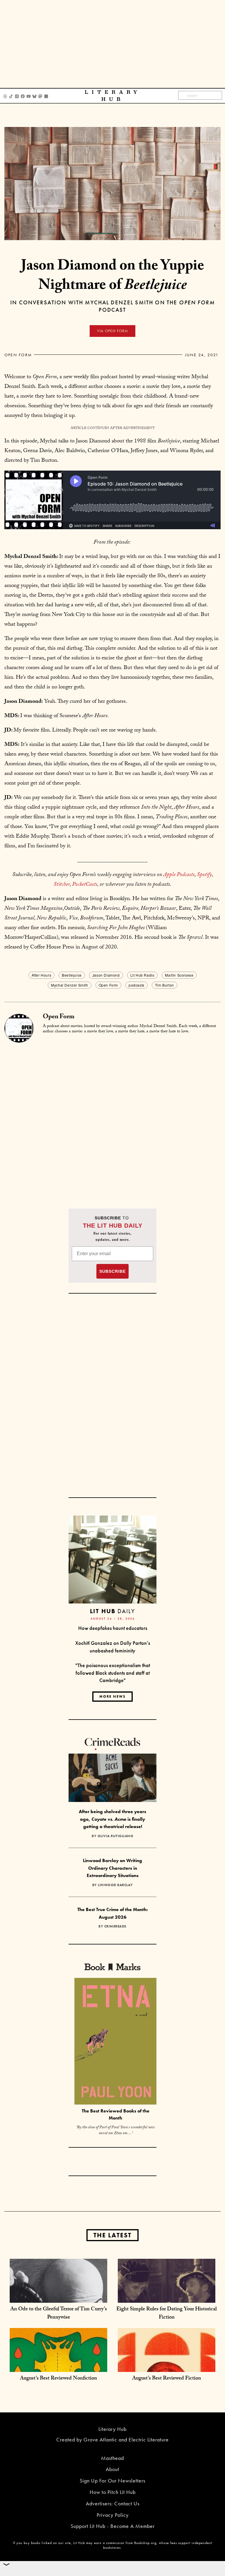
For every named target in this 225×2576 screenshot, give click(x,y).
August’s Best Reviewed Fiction (167, 2379)
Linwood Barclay (115, 1885)
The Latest (112, 2235)
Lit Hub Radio (143, 975)
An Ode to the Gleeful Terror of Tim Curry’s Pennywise (59, 2314)
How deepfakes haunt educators (113, 1628)
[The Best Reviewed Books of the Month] (115, 2042)
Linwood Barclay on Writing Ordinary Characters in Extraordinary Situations (112, 1868)
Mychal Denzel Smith (69, 985)
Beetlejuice (72, 975)
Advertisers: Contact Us (113, 2503)
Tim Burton (165, 985)
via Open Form (112, 331)
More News (112, 1696)
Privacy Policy (113, 2515)
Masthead (112, 2458)
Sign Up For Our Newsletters (112, 2481)
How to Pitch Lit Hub (113, 2492)
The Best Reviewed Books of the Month (116, 2115)
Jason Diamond (106, 975)
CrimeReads (115, 1926)
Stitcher (62, 885)
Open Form (18, 355)
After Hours (42, 975)
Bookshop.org (145, 2543)
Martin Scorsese (179, 975)
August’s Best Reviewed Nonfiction (58, 2379)
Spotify (204, 875)
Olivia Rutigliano (116, 1836)
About (112, 2469)
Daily (112, 1611)
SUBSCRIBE (112, 1271)
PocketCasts (85, 885)
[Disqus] (112, 1116)
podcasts (137, 985)
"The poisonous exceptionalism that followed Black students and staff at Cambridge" (113, 1673)
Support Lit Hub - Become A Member (113, 2526)
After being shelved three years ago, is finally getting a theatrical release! (112, 1819)
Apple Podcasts (179, 875)
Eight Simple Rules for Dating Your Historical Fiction (167, 2314)
